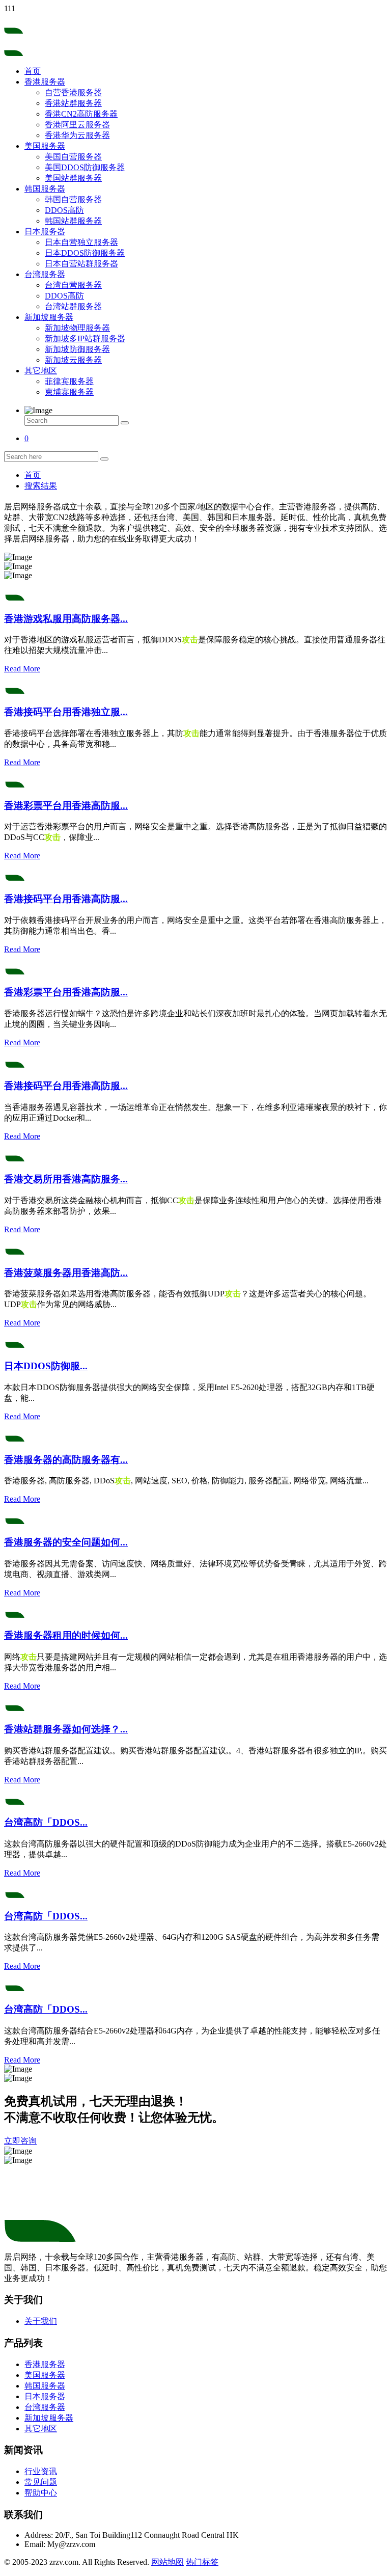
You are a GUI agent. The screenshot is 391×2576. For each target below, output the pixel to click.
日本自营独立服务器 (81, 242)
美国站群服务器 (73, 178)
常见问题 (41, 2482)
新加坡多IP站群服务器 (85, 338)
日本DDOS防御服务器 (85, 253)
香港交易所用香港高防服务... (66, 1179)
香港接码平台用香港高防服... (66, 899)
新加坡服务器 (49, 317)
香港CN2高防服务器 (81, 114)
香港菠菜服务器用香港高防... (66, 1273)
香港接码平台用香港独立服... (66, 712)
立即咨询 (20, 2141)
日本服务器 (45, 232)
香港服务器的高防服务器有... (66, 1460)
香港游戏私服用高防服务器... (66, 619)
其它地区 (41, 371)
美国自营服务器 (73, 157)
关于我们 (41, 2321)
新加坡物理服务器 (77, 328)
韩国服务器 (45, 189)
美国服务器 (45, 146)
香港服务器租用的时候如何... (66, 1635)
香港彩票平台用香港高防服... (66, 806)
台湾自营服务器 (73, 285)
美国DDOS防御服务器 (85, 167)
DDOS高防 (64, 210)
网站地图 (167, 2562)
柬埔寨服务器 (69, 392)
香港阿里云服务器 (77, 125)
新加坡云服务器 (73, 360)
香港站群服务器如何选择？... (66, 1729)
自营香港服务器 (73, 92)
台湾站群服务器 (73, 306)
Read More (22, 669)
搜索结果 (41, 486)
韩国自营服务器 (73, 199)
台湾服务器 (45, 274)
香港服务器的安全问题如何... (66, 1542)
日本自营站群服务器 (81, 264)
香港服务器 (45, 82)
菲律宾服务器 (69, 381)
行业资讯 (41, 2471)
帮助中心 (41, 2493)
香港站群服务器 (73, 103)
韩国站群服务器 (73, 221)
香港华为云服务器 (77, 135)
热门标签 (202, 2562)
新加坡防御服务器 (77, 349)
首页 (33, 71)
